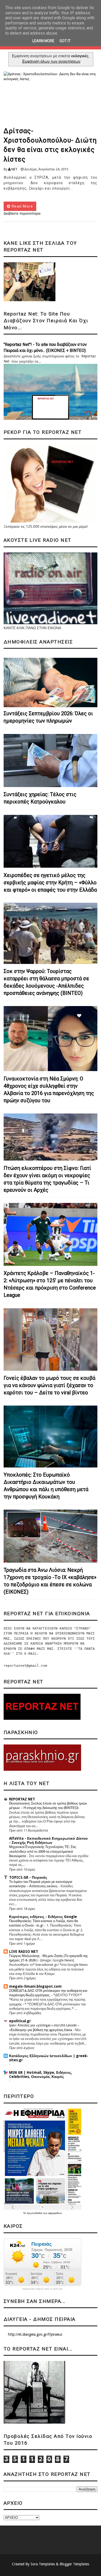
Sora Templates (43, 2564)
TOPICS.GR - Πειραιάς (28, 1877)
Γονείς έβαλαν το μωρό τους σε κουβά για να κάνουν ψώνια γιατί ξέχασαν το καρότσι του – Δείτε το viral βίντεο (49, 1385)
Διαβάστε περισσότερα (22, 213)
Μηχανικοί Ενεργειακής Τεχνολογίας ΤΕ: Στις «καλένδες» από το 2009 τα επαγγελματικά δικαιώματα (43, 1851)
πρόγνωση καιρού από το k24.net (42, 2289)
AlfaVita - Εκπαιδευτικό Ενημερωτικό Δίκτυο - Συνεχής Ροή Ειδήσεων (48, 1840)
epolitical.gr (20, 2021)
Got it (65, 41)
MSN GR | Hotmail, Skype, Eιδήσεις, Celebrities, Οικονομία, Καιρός (41, 2075)
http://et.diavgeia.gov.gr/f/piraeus (35, 2334)
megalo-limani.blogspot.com (35, 1986)
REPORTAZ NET (22, 1799)
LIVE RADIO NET (24, 1952)
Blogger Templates (74, 2564)
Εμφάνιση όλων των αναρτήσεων (51, 61)
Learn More (43, 41)
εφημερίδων (55, 2213)
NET (14, 169)
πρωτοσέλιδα (35, 2213)
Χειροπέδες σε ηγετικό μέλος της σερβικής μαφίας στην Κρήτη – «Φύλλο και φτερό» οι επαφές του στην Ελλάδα (50, 883)
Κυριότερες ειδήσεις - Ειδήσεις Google (43, 1917)
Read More (22, 206)
